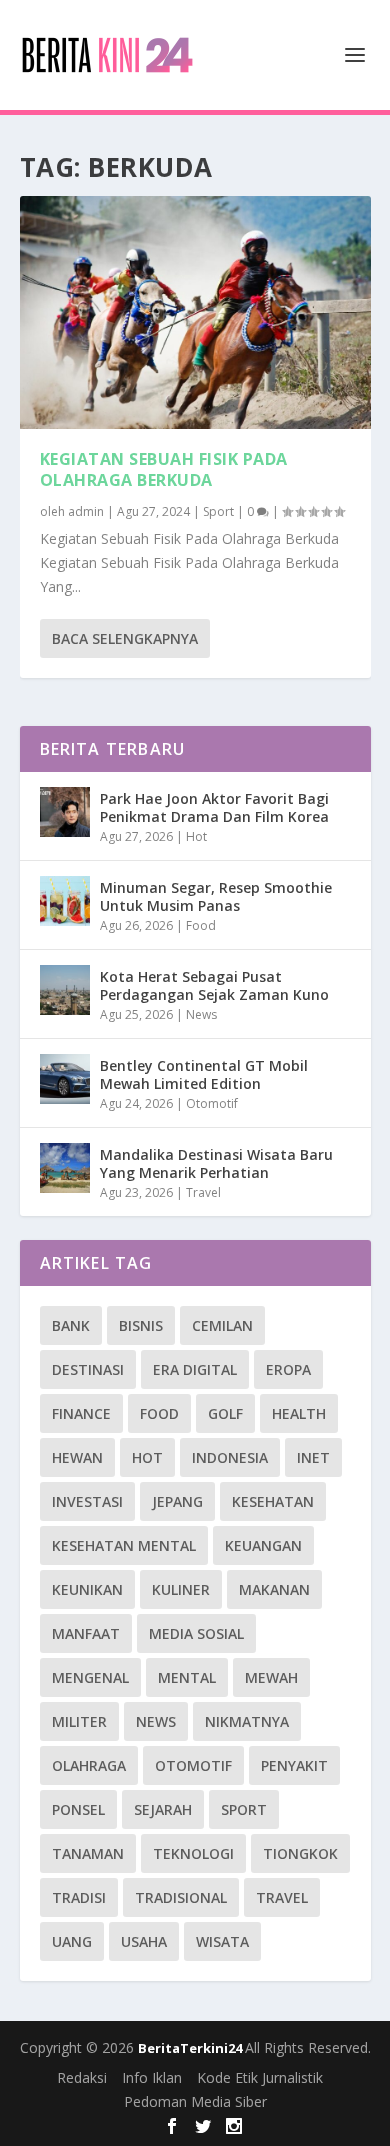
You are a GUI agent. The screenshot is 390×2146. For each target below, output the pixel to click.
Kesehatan (273, 1501)
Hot (196, 836)
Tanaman (88, 1853)
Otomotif (212, 1103)
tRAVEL (282, 1897)
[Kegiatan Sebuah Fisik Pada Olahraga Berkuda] (195, 312)
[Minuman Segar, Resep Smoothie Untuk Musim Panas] (65, 901)
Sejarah (163, 1809)
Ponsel (78, 1809)
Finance (81, 1413)
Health (299, 1413)
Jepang (177, 1501)
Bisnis (141, 1325)
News (201, 1014)
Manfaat (86, 1633)
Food (201, 925)
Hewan (77, 1457)
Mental (187, 1677)
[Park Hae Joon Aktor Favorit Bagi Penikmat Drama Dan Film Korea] (65, 812)
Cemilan (222, 1325)
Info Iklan (152, 2077)
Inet (313, 1457)
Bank (71, 1325)
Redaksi (82, 2077)
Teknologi (193, 1853)
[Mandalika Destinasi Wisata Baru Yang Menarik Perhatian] (65, 1168)
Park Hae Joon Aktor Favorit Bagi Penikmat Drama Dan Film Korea (214, 807)
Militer (79, 1721)
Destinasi (88, 1369)
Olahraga (89, 1765)
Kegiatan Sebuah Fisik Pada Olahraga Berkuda (164, 469)
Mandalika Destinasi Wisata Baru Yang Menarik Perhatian (216, 1163)
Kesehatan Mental (124, 1545)
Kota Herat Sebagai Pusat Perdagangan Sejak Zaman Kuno (214, 985)
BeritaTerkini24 (191, 2048)
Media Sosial (196, 1633)
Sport (218, 511)
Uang (72, 1941)
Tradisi (79, 1897)
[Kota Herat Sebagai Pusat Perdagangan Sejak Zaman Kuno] (65, 990)
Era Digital (195, 1369)
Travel (203, 1192)
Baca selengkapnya (125, 638)
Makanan (274, 1589)
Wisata (222, 1941)
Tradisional (181, 1897)
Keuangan (263, 1545)
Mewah (271, 1677)
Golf (225, 1413)
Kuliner (181, 1589)
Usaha (144, 1941)
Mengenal (90, 1677)
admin (86, 511)
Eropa (288, 1369)
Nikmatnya (247, 1721)
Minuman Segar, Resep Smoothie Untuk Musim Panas (216, 896)
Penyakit (294, 1765)
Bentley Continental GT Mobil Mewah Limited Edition (204, 1074)
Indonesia (230, 1457)
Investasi (87, 1501)
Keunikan (87, 1589)
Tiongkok (300, 1853)
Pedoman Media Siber (195, 2101)
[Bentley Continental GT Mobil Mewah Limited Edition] (65, 1079)
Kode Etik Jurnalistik (260, 2077)
